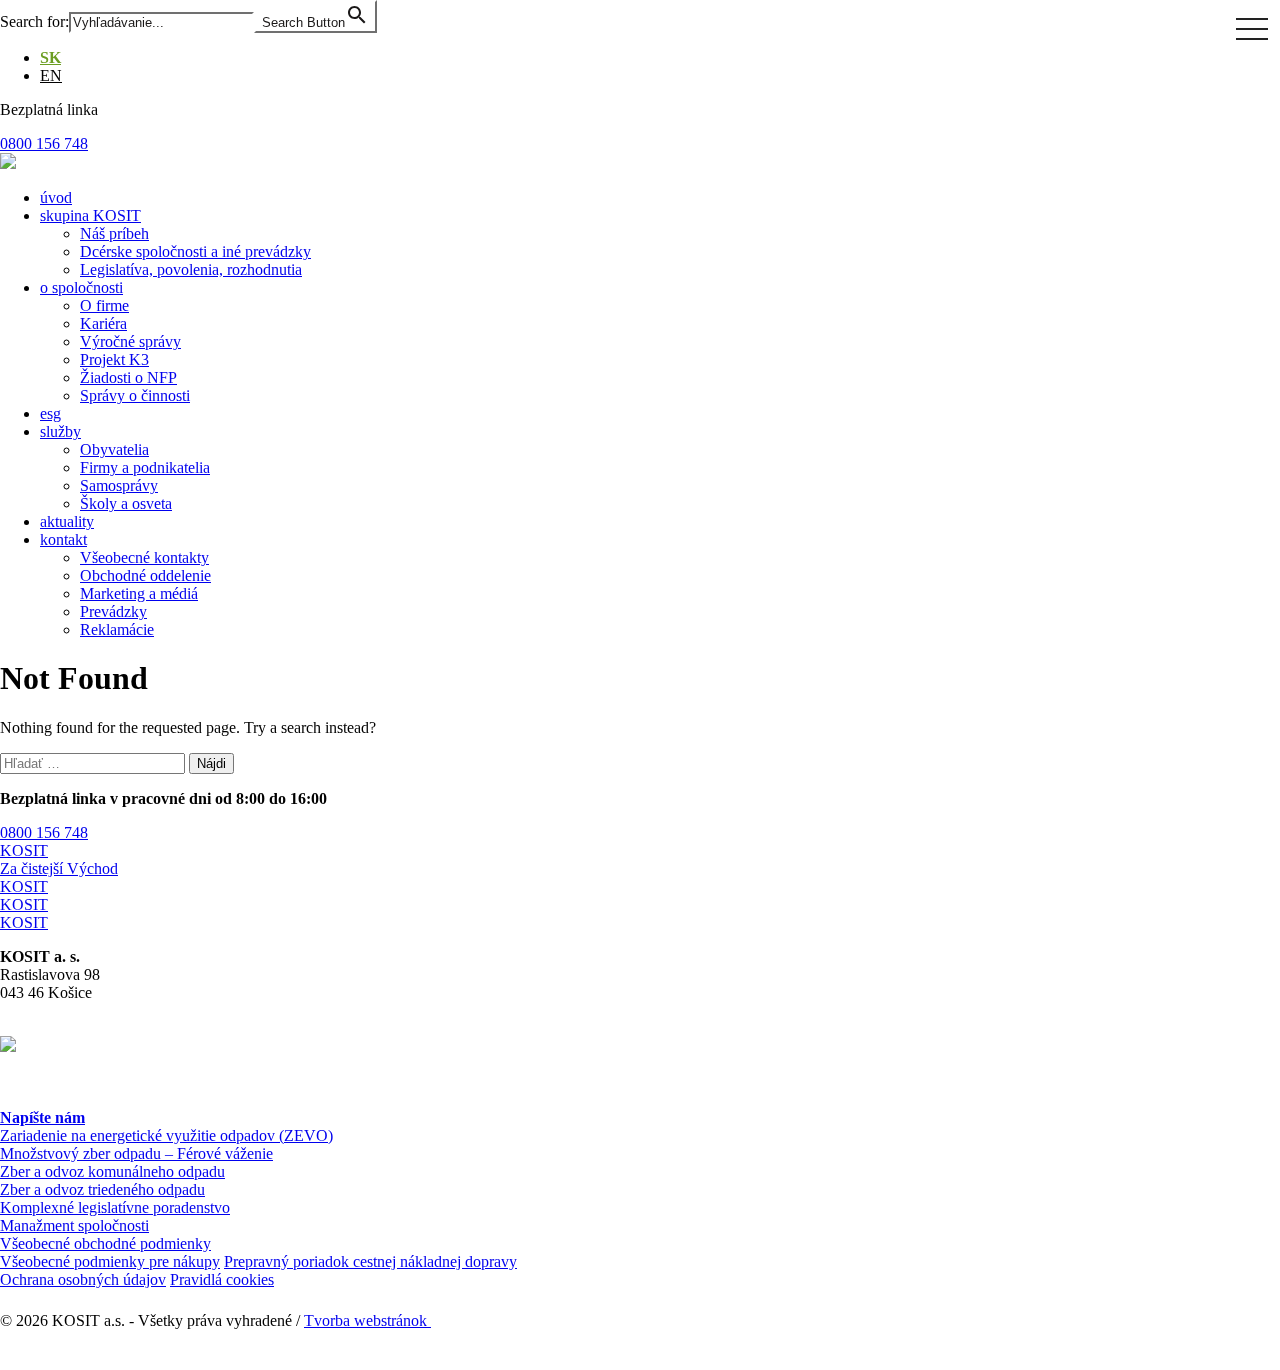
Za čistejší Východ (59, 868)
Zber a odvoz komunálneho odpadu (112, 1171)
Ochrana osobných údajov (83, 1279)
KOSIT (24, 850)
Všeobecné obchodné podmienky (105, 1243)
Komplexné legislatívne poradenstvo (115, 1207)
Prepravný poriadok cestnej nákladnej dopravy (370, 1261)
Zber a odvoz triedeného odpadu (102, 1189)
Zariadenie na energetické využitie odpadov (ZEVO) (166, 1135)
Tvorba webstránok (367, 1320)
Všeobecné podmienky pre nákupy (110, 1261)
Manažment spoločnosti (74, 1225)
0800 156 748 (44, 832)
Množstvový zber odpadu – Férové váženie (136, 1153)
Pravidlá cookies (222, 1279)
